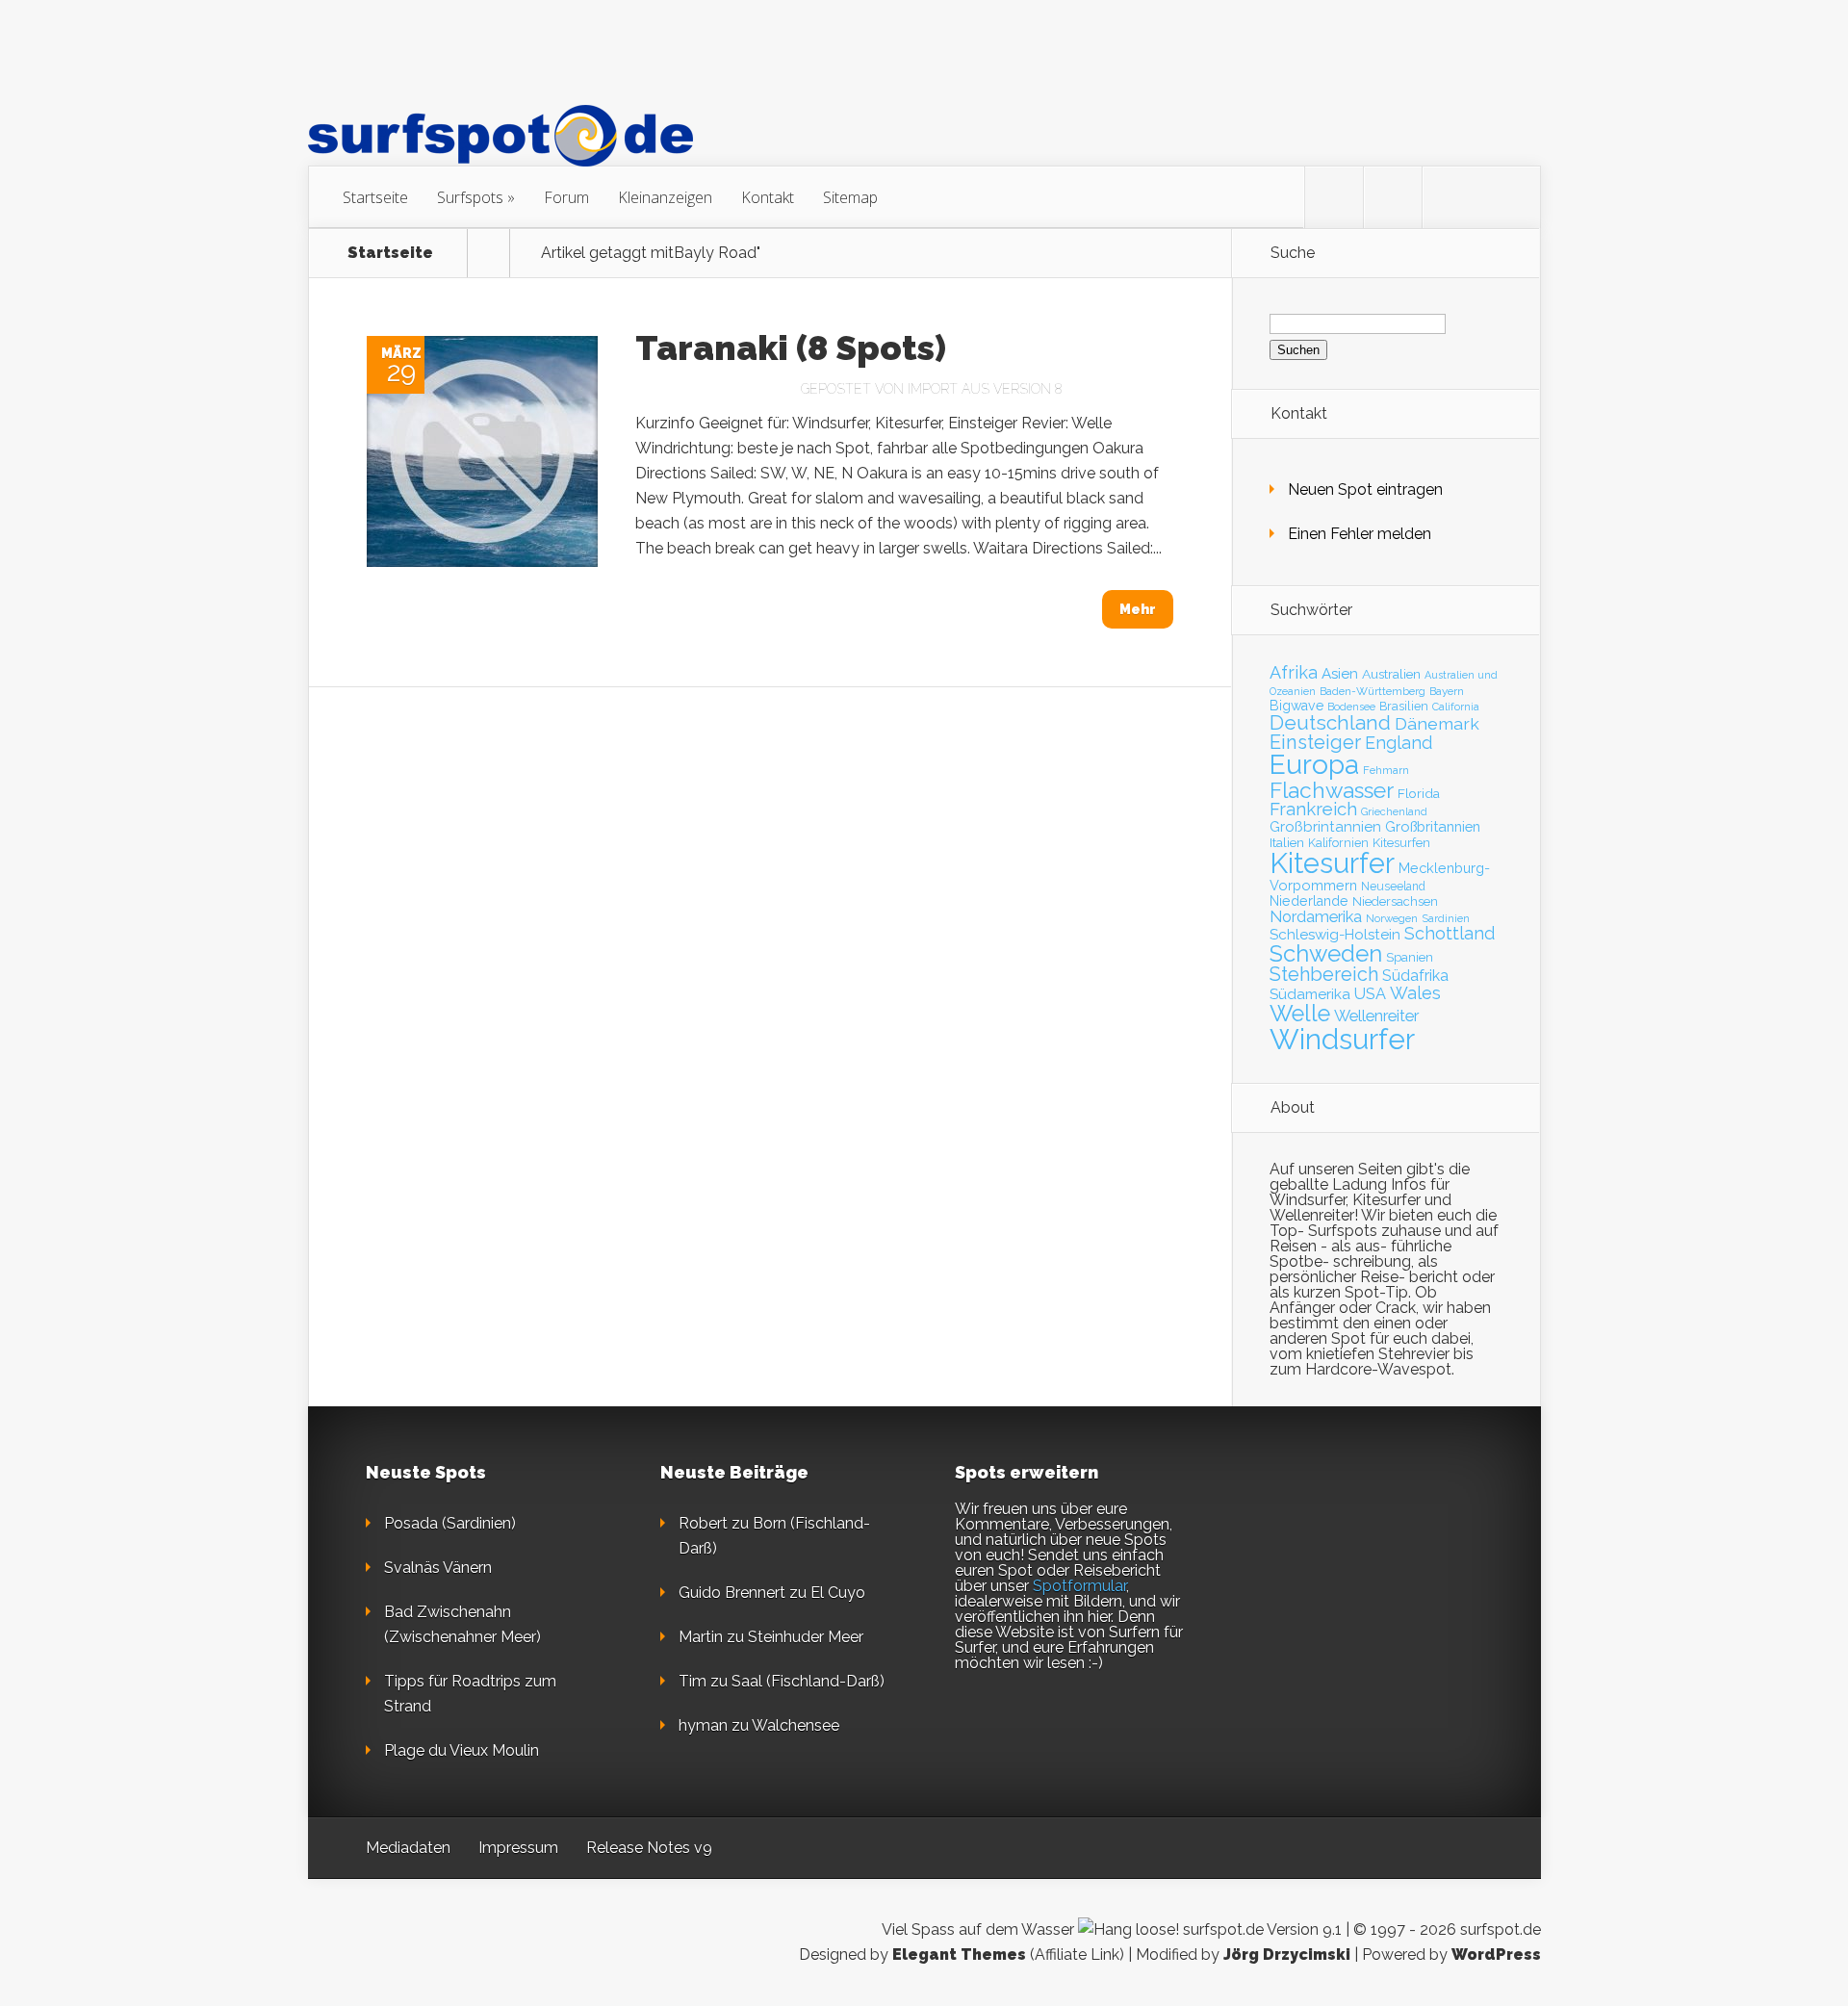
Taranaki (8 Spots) (791, 347)
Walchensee (796, 1725)
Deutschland (1330, 723)
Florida (1419, 793)
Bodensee (1351, 707)
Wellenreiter (1376, 1016)
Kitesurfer (1332, 863)
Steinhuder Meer (806, 1637)
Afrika (1294, 672)
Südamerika (1310, 994)
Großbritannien (1433, 826)
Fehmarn (1386, 770)
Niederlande (1309, 901)
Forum (566, 197)
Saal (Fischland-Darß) (808, 1681)
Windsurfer (1342, 1039)
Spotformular (1079, 1586)
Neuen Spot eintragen (1365, 489)
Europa (1314, 765)
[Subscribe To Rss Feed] (1451, 197)
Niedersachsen (1395, 901)
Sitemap (850, 197)
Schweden (1326, 953)
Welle (1300, 1014)
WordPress (1496, 1955)
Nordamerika (1316, 916)
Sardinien (1446, 919)
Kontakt (768, 197)
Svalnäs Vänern (438, 1568)
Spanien (1410, 957)
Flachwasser (1332, 790)
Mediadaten (408, 1848)
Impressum (518, 1848)
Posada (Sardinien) (450, 1523)
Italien (1287, 842)
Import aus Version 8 (985, 389)
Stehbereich (1324, 974)
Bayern (1447, 691)
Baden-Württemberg (1373, 691)
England (1399, 743)
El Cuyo (838, 1593)
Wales (1415, 993)
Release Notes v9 (649, 1848)
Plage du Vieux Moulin (462, 1750)
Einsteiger (1315, 742)
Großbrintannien (1325, 827)
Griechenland (1394, 812)
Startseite (375, 197)
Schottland (1450, 933)
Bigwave (1296, 706)
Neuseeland (1393, 887)
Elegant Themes (959, 1955)
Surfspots (470, 197)
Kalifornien (1338, 843)
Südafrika (1415, 976)
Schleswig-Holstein (1335, 935)
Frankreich (1313, 809)
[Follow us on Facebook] (1393, 197)
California (1456, 707)
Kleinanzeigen (665, 197)
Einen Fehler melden (1360, 534)
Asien (1340, 674)
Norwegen (1392, 918)
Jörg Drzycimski (1287, 1955)
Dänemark (1437, 723)
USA (1370, 994)
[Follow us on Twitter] (1334, 197)
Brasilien (1404, 706)
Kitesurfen (1401, 843)
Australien (1391, 674)
